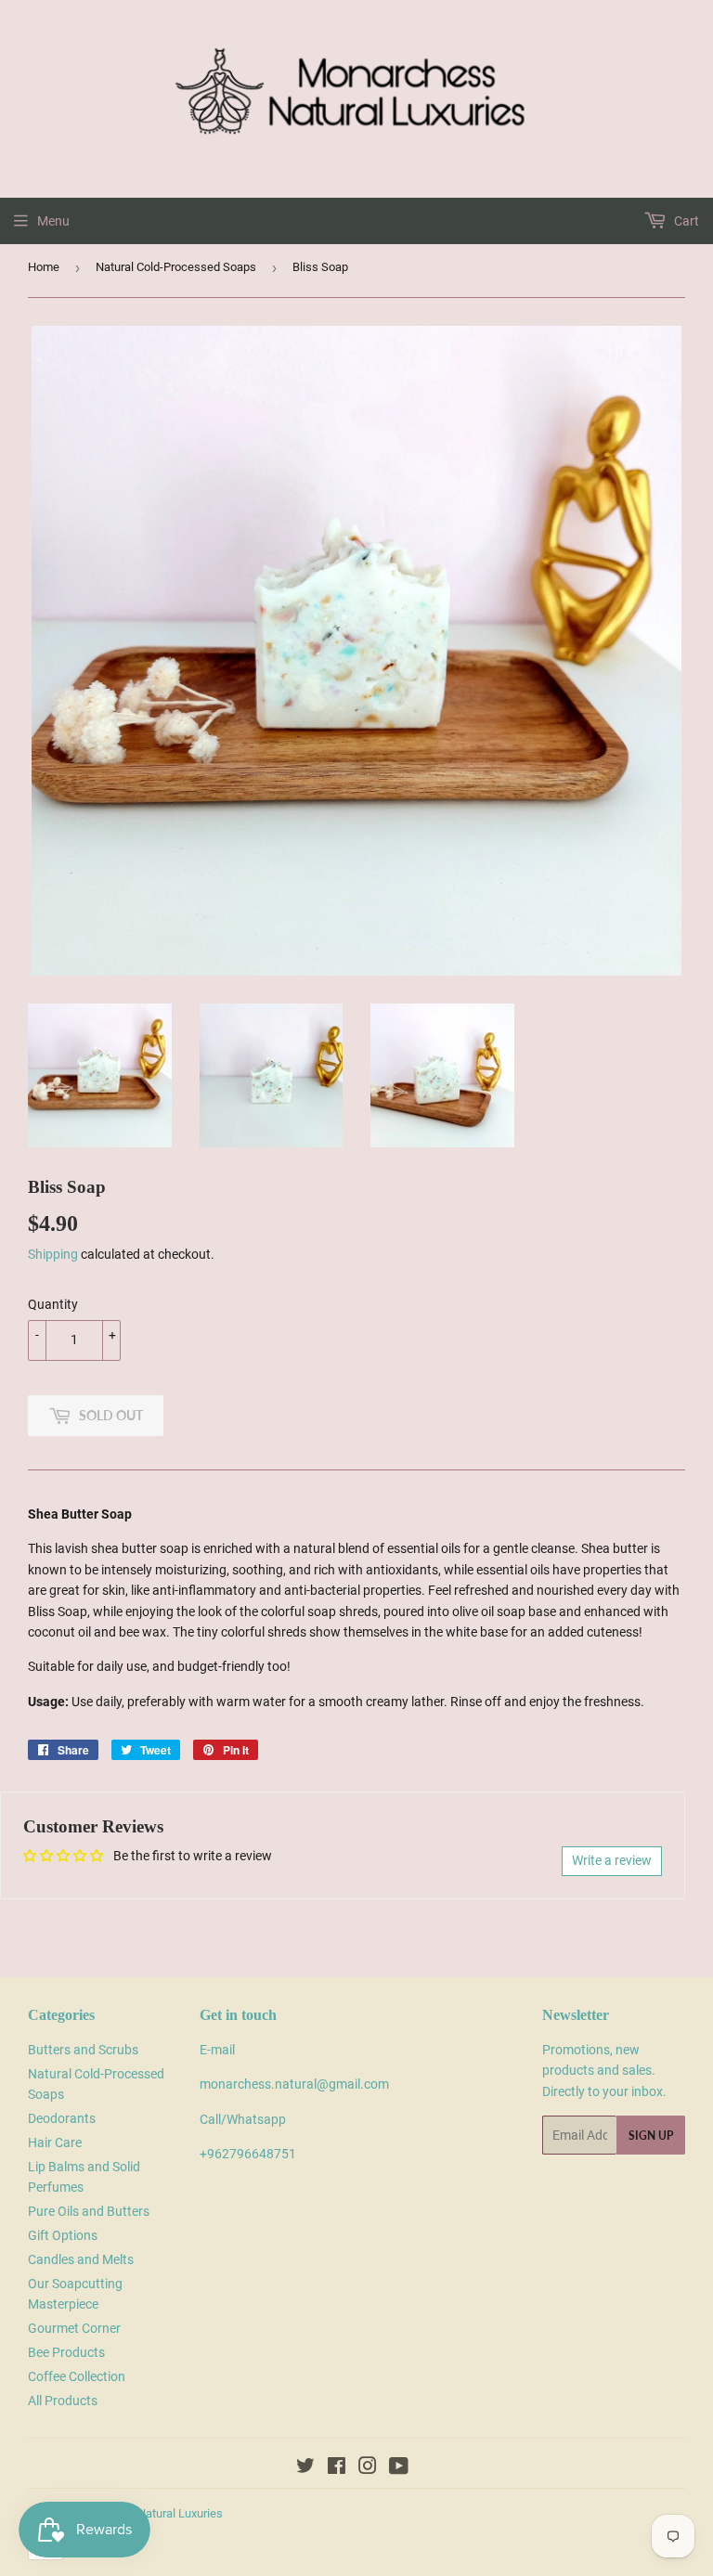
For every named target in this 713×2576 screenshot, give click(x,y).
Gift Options (63, 2235)
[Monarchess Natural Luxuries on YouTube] (399, 2468)
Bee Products (66, 2352)
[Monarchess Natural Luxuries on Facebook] (337, 2468)
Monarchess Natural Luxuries (146, 2513)
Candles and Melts (81, 2259)
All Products (63, 2401)
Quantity (53, 1304)
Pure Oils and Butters (89, 2211)
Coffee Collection (77, 2376)
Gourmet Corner (74, 2328)
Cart (685, 221)
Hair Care (55, 2142)
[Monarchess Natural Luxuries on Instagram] (368, 2468)
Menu (53, 221)
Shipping (53, 1254)
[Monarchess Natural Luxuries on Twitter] (305, 2468)
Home (44, 267)
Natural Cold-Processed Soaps (176, 267)
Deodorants (62, 2118)
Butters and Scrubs (83, 2050)
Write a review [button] (612, 1860)
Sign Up (651, 2136)
